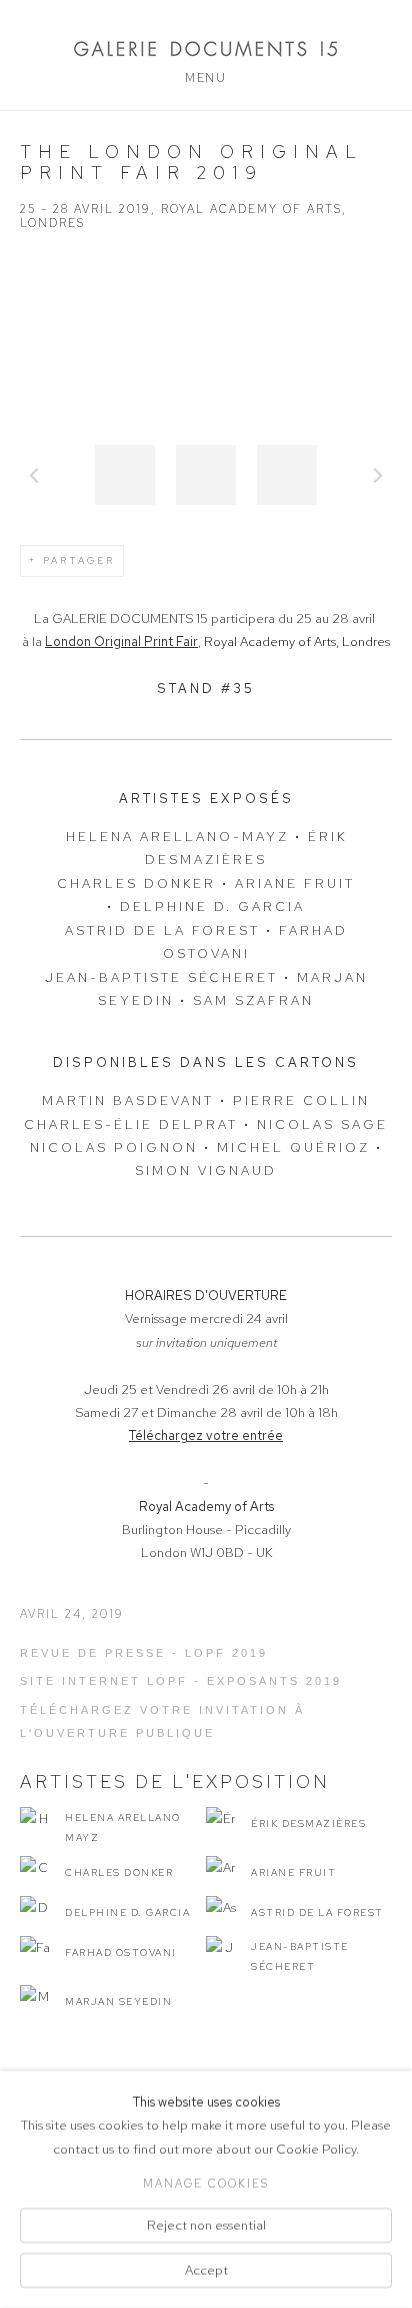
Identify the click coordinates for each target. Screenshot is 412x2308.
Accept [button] (206, 2270)
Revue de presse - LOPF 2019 (144, 1653)
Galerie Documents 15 (206, 48)
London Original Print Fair (121, 641)
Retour (34, 475)
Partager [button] (79, 560)
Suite (378, 475)
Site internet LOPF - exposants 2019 (181, 1681)
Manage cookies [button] (206, 2183)
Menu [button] (205, 78)
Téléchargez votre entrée (206, 1435)
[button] (125, 475)
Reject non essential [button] (206, 2224)
